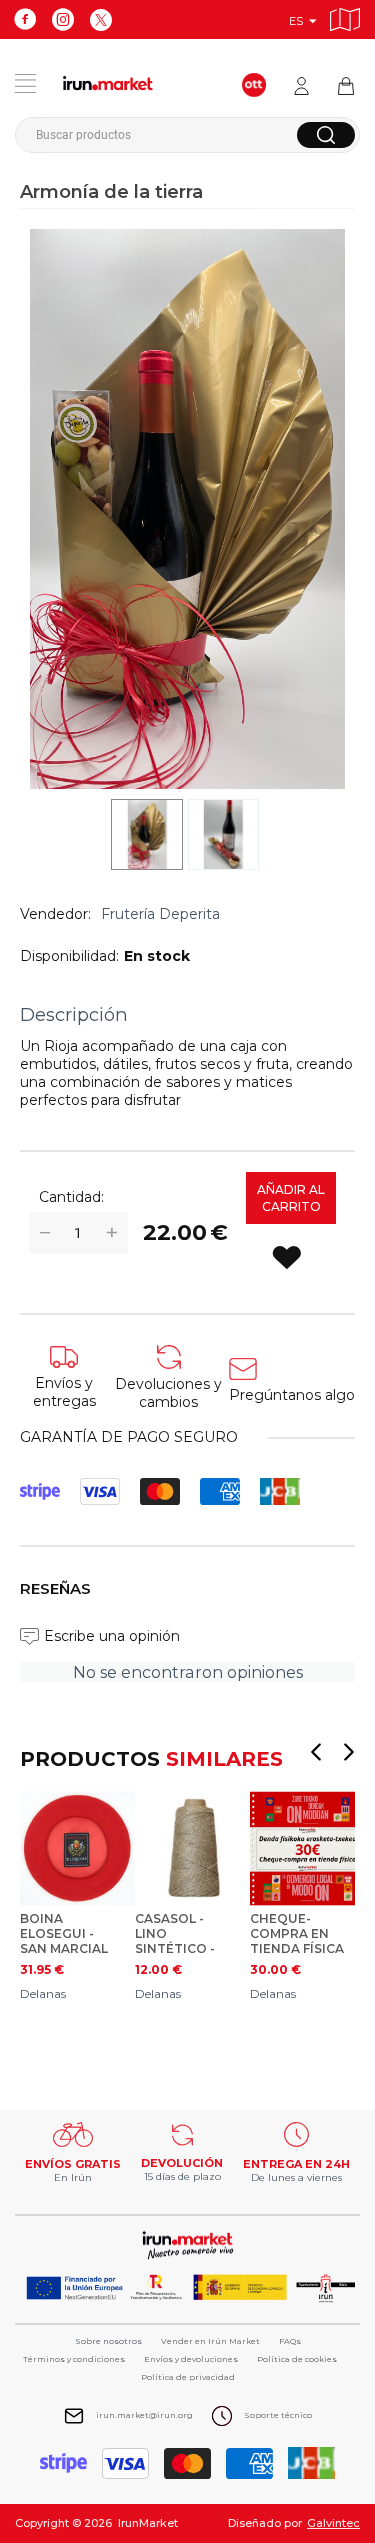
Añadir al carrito (291, 1198)
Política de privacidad (188, 2377)
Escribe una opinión (112, 1636)
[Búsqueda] (326, 135)
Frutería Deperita (160, 914)
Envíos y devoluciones (191, 2359)
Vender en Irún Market (210, 2341)
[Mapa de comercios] (345, 16)
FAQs (290, 2341)
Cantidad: (71, 1197)
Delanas (43, 1993)
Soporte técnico (278, 2415)
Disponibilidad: (69, 956)
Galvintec (333, 2523)
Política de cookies (297, 2359)
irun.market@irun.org (144, 2415)
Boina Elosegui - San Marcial (64, 1933)
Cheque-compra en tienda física (297, 1933)
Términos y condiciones (74, 2359)
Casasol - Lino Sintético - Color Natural (175, 1933)
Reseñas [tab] (55, 1588)
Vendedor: (55, 914)
